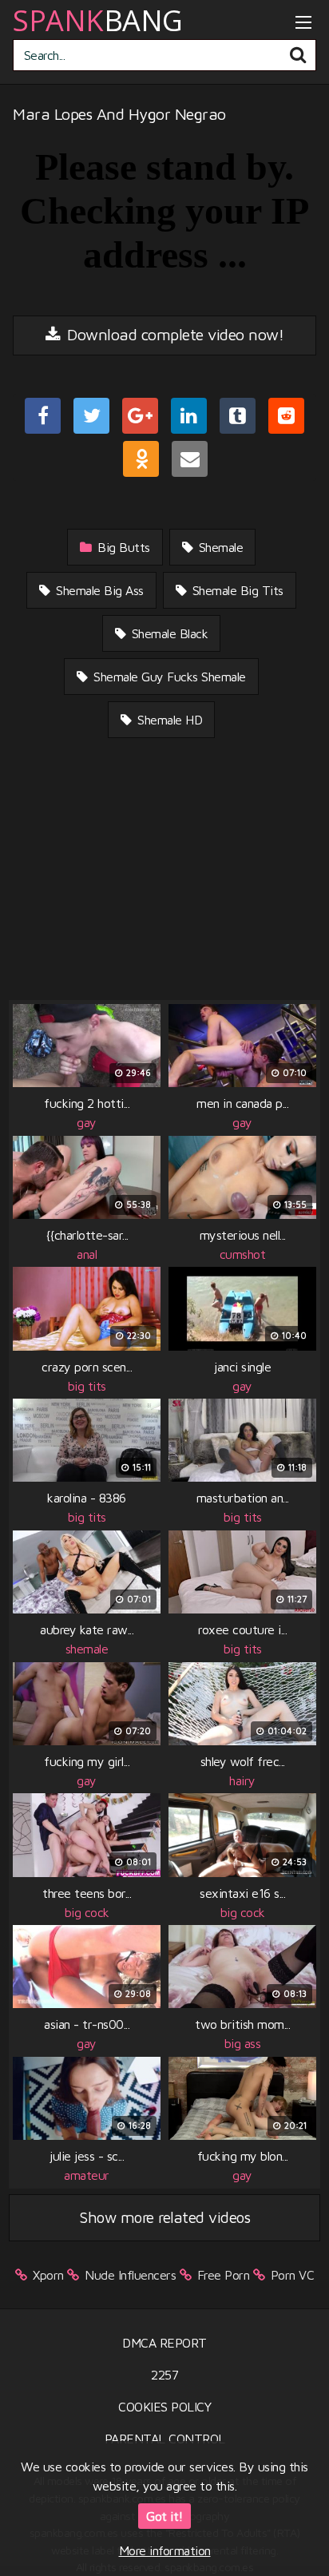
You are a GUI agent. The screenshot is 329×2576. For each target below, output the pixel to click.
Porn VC (293, 2275)
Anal (87, 1254)
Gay (87, 1122)
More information (165, 2550)
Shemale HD (168, 720)
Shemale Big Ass (98, 590)
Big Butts (122, 547)
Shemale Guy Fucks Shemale (168, 677)
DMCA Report (164, 2343)
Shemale (219, 547)
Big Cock (87, 1912)
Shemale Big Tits (236, 590)
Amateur (87, 2175)
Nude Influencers (130, 2275)
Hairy (242, 1780)
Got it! (164, 2516)
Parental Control (165, 2439)
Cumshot (243, 1254)
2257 (164, 2375)
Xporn (48, 2275)
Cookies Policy (164, 2407)
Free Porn (224, 2275)
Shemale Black (168, 633)
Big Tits (87, 1386)
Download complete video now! (174, 334)
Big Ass (243, 2043)
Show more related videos (164, 2217)
